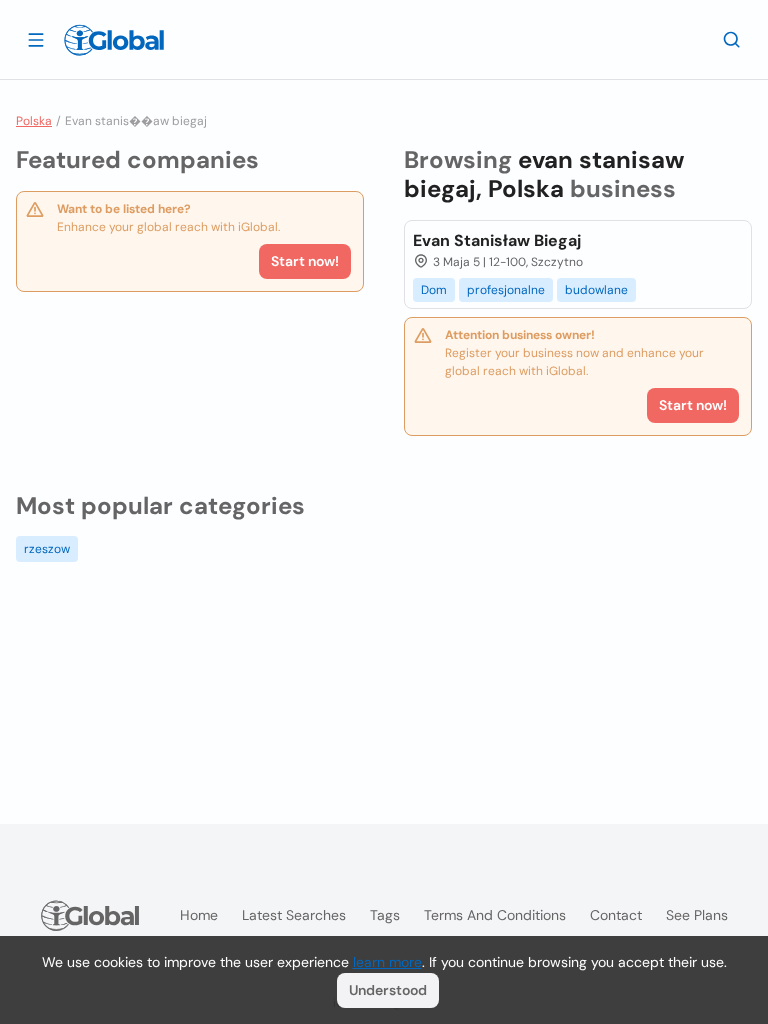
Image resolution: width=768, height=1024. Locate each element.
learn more (387, 962)
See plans (697, 915)
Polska (34, 121)
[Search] (732, 39)
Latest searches (294, 915)
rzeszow (47, 549)
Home (199, 915)
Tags (385, 915)
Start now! (305, 261)
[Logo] (114, 40)
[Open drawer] (36, 39)
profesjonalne (506, 290)
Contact (616, 915)
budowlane (596, 290)
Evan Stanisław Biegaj (497, 240)
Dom (434, 290)
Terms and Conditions (495, 915)
